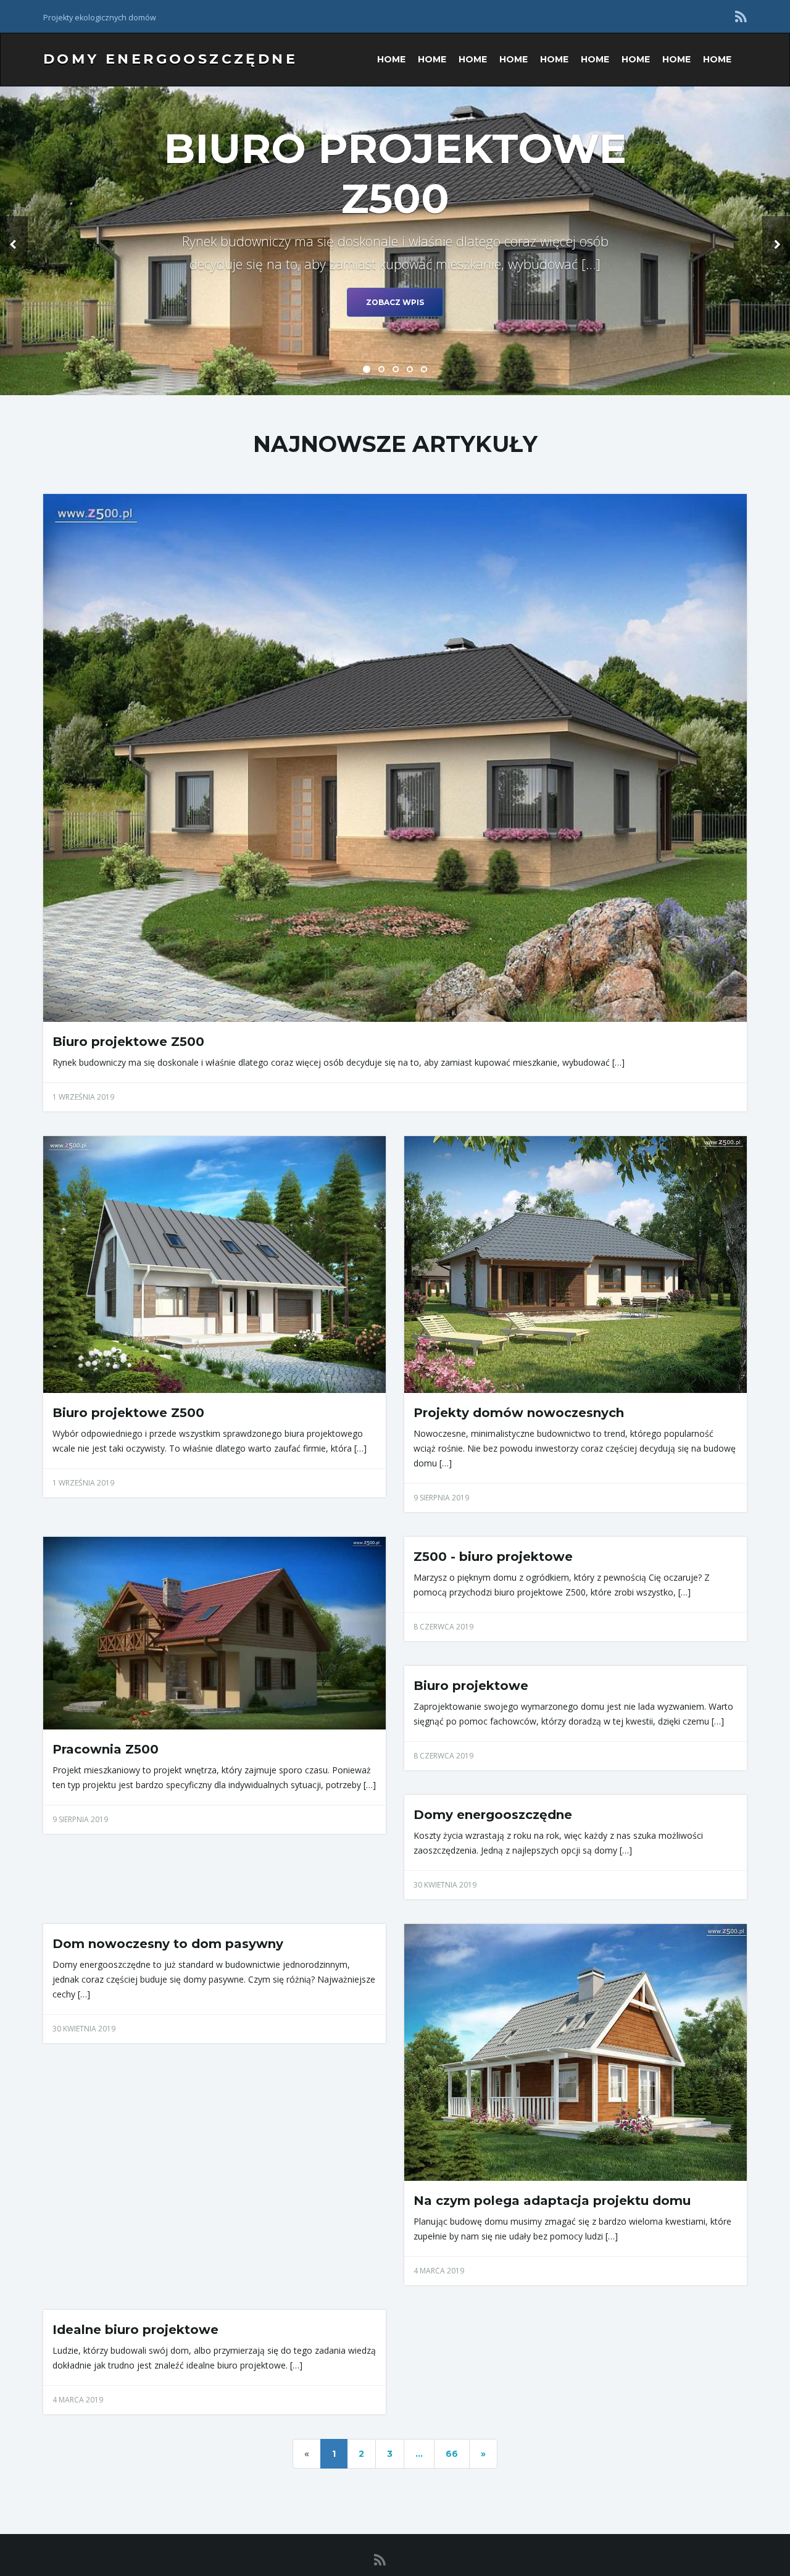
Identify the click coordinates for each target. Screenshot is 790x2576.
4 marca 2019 (439, 2271)
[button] (14, 241)
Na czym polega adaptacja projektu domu (552, 2201)
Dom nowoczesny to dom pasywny (168, 1944)
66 (452, 2454)
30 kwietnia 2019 (445, 1885)
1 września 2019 (83, 1097)
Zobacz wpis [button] (395, 302)
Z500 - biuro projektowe (493, 1557)
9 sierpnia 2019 (441, 1498)
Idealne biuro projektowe (135, 2330)
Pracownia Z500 (106, 1749)
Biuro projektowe (471, 1686)
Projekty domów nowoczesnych (519, 1413)
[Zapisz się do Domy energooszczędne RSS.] (741, 16)
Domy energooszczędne (170, 59)
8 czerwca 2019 (443, 1627)
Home (391, 59)
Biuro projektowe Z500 (128, 1042)
